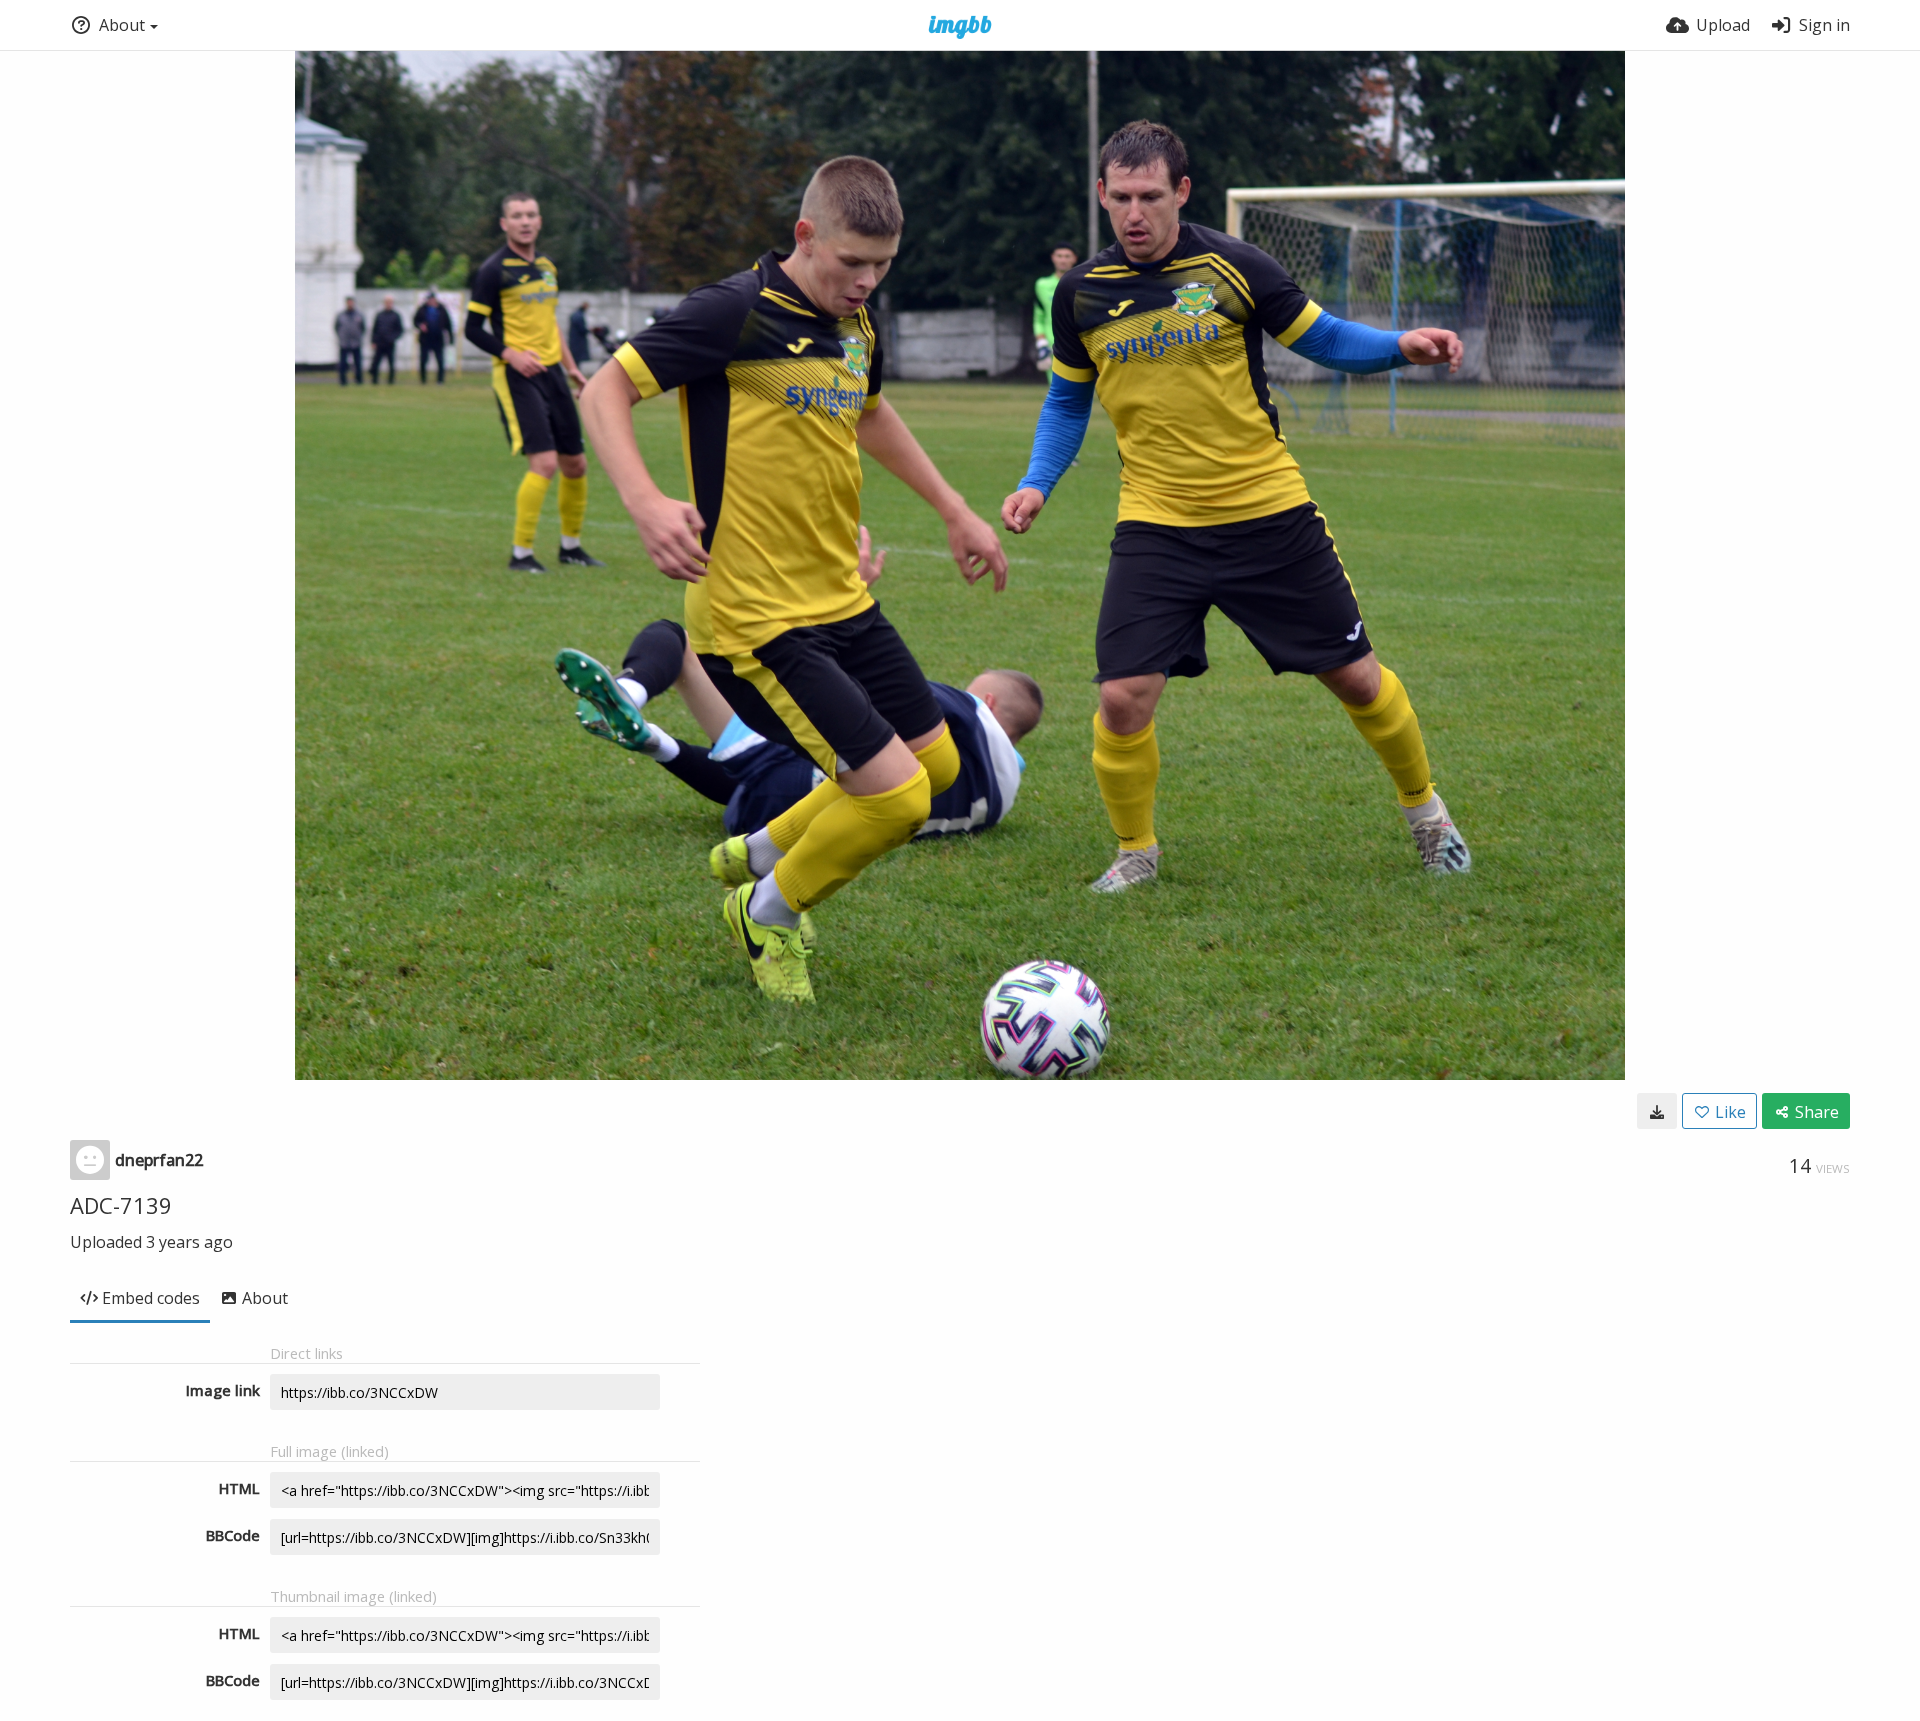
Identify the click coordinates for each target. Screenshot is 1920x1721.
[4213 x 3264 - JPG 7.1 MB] (1657, 1111)
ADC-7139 (121, 1205)
